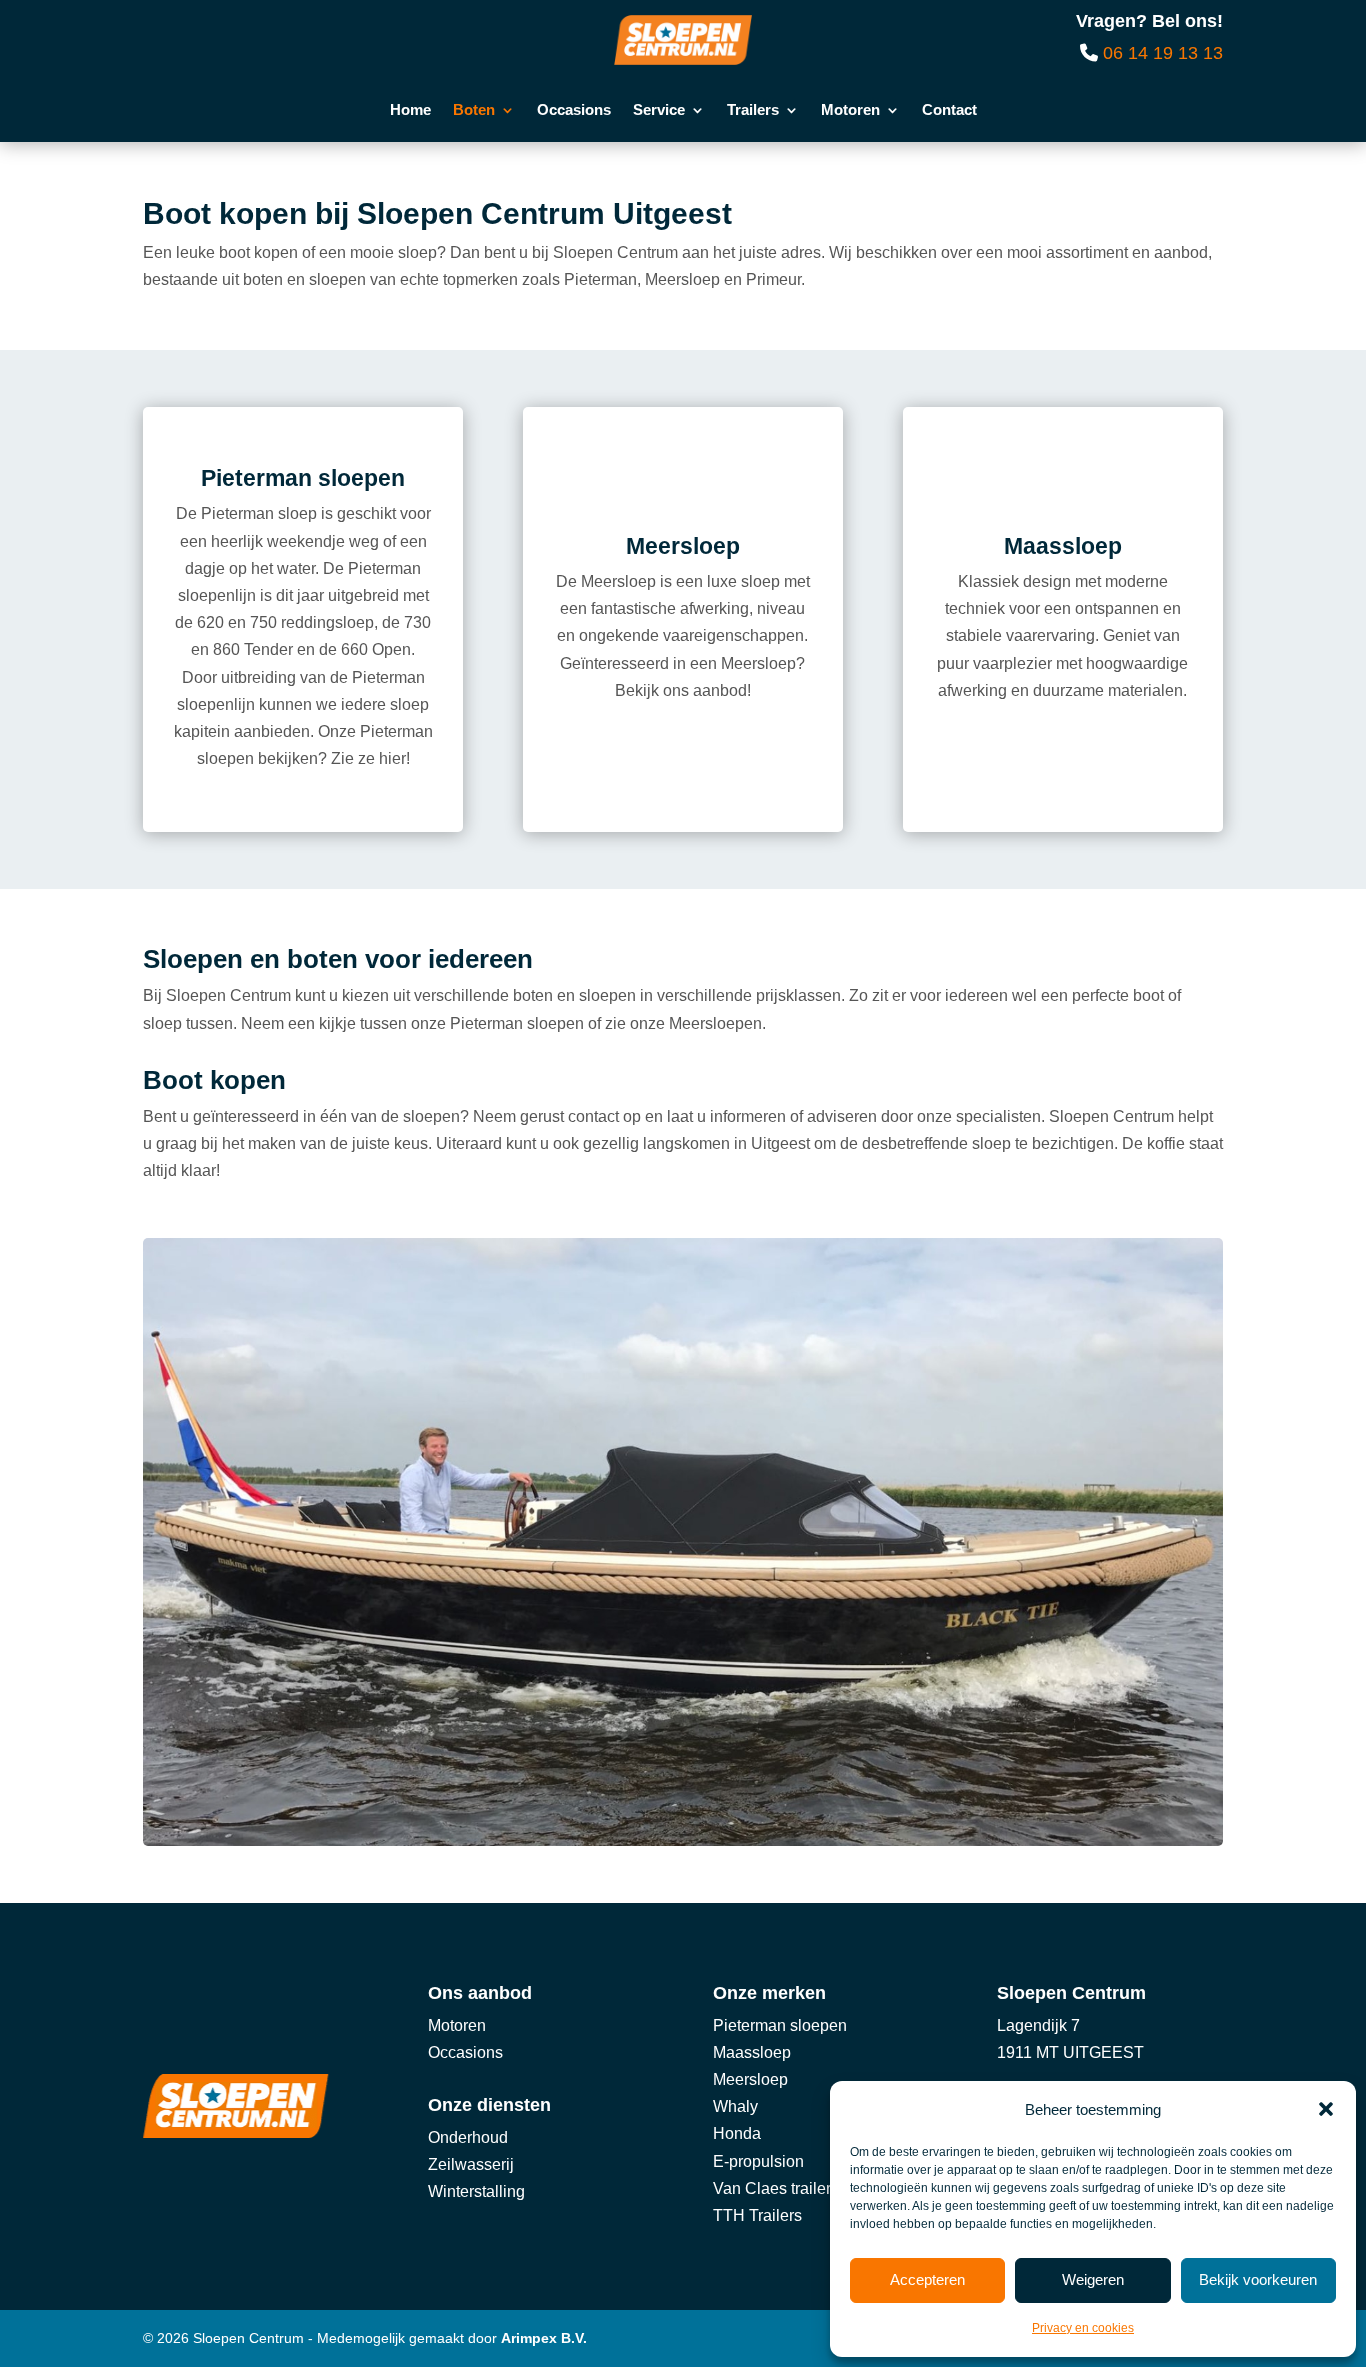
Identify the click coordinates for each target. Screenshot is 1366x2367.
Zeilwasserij (471, 2164)
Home (410, 110)
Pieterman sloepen (780, 2025)
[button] (1326, 2109)
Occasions (574, 110)
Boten (474, 110)
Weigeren (1093, 2279)
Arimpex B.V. (544, 2338)
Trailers (753, 110)
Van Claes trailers (776, 2188)
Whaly (735, 2106)
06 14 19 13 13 (1163, 53)
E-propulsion (758, 2161)
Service (659, 110)
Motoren (850, 110)
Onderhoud (468, 2137)
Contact (949, 110)
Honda (737, 2133)
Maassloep (752, 2052)
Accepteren (927, 2279)
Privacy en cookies (1083, 2328)
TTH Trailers (757, 2215)
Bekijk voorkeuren (1258, 2279)
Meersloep (750, 2079)
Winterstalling (476, 2191)
